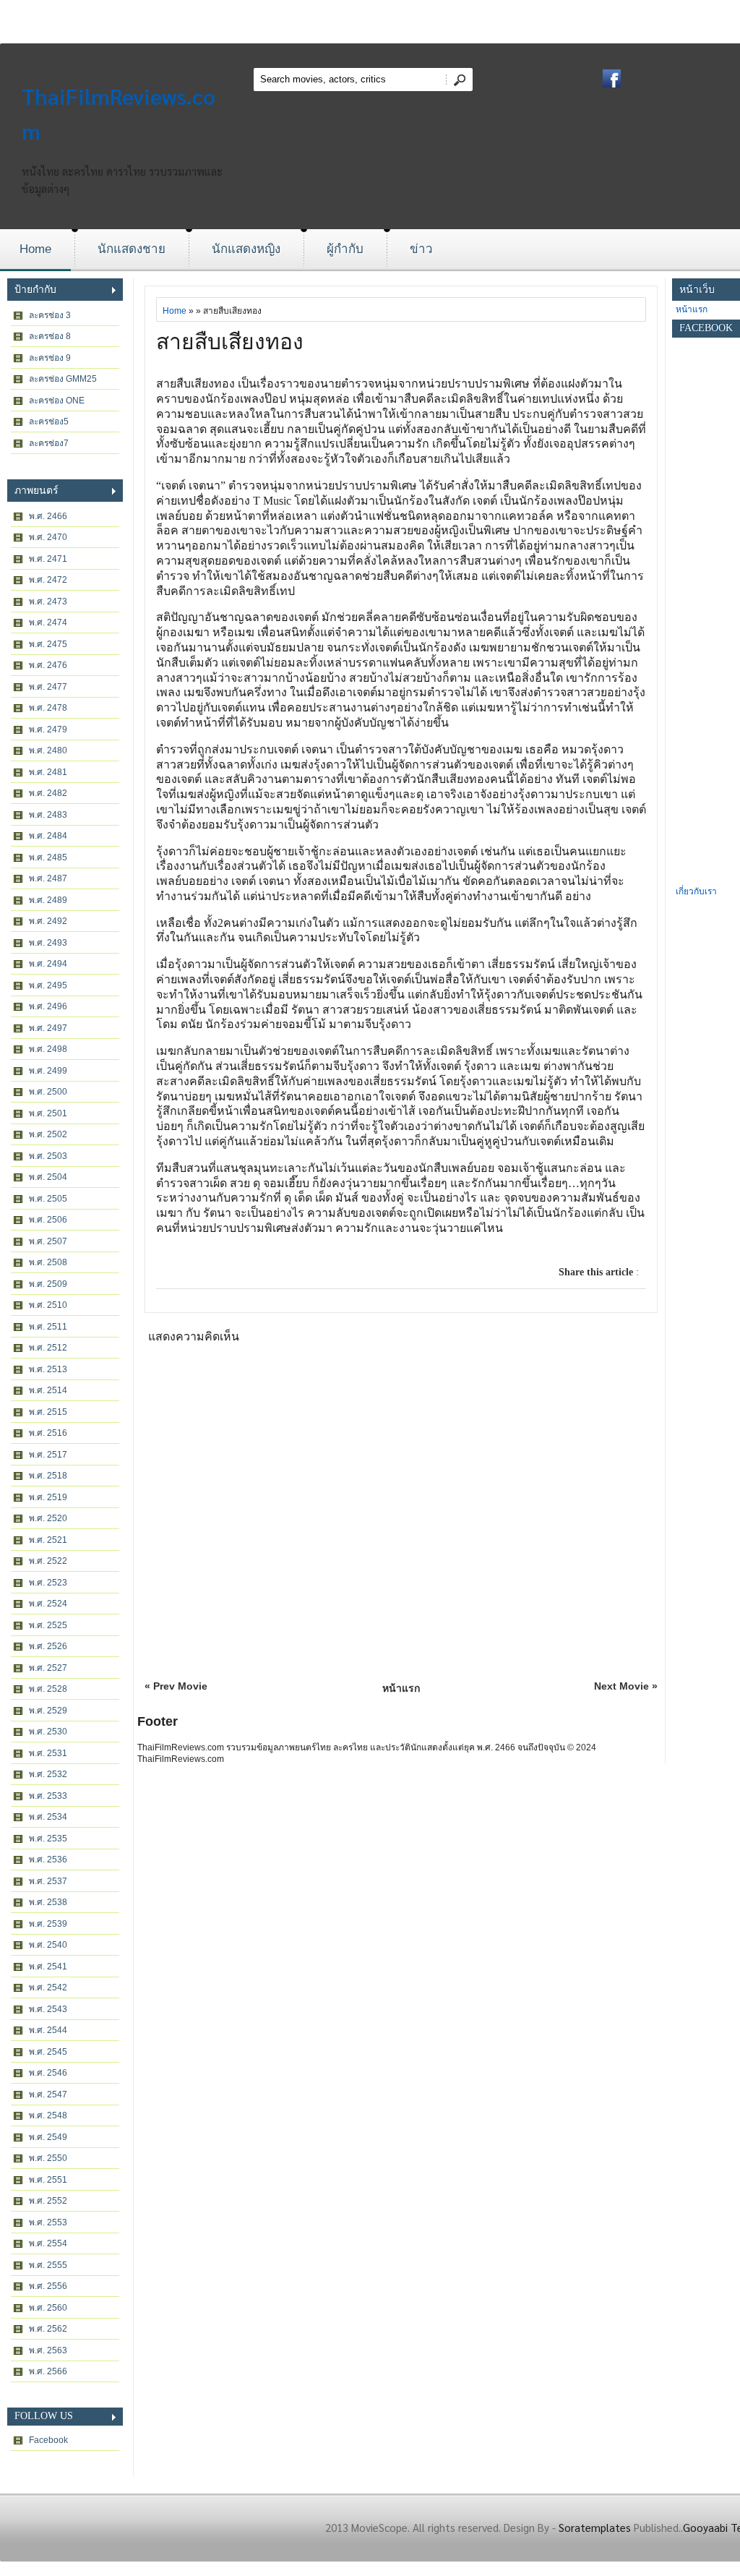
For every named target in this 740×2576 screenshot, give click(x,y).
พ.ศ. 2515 (48, 1412)
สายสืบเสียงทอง (230, 342)
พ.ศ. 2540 (48, 1945)
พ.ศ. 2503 (48, 1156)
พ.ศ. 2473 (48, 602)
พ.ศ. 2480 (48, 750)
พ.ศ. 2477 (48, 687)
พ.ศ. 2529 (48, 1711)
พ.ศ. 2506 (48, 1220)
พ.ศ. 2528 (48, 1689)
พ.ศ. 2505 (48, 1199)
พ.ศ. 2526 (48, 1646)
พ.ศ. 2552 (48, 2201)
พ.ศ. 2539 (48, 1924)
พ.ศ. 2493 (48, 943)
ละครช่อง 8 (50, 336)
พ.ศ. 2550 (48, 2158)
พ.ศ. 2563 (48, 2350)
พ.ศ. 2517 (48, 1455)
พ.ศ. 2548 (48, 2115)
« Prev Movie (176, 1686)
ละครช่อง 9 (50, 358)
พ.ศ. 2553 (48, 2222)
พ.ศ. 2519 (48, 1497)
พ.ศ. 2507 (48, 1241)
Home (35, 249)
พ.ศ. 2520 (48, 1518)
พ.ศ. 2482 (48, 793)
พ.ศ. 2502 (48, 1134)
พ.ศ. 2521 (48, 1540)
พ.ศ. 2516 (48, 1433)
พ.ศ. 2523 (48, 1583)
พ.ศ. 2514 (48, 1390)
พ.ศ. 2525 (48, 1625)
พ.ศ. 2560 (48, 2308)
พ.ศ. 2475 (48, 644)
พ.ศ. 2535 (48, 1839)
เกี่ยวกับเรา (696, 891)
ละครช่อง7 (49, 443)
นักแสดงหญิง (246, 249)
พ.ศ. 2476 (48, 665)
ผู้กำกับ (345, 249)
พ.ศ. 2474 (48, 622)
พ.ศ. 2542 (48, 1987)
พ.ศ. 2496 (48, 1006)
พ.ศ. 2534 (48, 1817)
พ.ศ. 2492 (48, 921)
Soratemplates (595, 2527)
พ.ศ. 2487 (48, 878)
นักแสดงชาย (132, 249)
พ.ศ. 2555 (48, 2265)
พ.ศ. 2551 (48, 2180)
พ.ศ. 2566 (48, 2371)
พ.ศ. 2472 (48, 580)
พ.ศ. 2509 (48, 1284)
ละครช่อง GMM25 (63, 379)
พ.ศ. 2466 (48, 516)
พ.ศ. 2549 (48, 2137)
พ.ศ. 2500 (48, 1092)
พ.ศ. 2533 (48, 1796)
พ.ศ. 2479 (48, 729)
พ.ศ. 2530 (48, 1732)
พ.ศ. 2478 (48, 708)
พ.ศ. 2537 (48, 1881)
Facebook (48, 2440)
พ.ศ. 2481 (48, 772)
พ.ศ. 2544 (48, 2030)
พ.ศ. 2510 (48, 1305)
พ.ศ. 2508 (48, 1262)
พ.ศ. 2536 (48, 1860)
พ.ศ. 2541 (48, 1967)
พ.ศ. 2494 (48, 964)
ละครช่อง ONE (57, 401)
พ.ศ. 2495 (48, 985)
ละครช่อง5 (49, 422)
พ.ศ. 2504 (48, 1177)
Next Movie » (626, 1686)
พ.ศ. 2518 (48, 1476)
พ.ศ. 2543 (48, 2009)
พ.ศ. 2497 (48, 1028)
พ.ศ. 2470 (48, 537)
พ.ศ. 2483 (48, 815)
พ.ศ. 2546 (48, 2073)
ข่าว (421, 249)
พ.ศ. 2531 (48, 1753)
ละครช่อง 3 (50, 315)
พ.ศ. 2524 (48, 1604)
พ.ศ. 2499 (48, 1071)
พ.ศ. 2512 (48, 1348)
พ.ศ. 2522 (48, 1561)
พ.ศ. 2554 (48, 2243)
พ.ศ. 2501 (48, 1113)
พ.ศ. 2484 (48, 836)
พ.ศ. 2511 (48, 1327)
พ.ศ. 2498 (48, 1049)
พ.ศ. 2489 (48, 900)
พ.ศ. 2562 (48, 2329)
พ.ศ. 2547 (48, 2094)
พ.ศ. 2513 (48, 1369)
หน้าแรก (401, 1688)
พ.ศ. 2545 (48, 2052)
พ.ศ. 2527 (48, 1668)
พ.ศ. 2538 (48, 1902)
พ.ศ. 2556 (48, 2286)
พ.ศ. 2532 (48, 1774)
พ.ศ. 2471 (48, 559)
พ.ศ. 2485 (48, 857)
